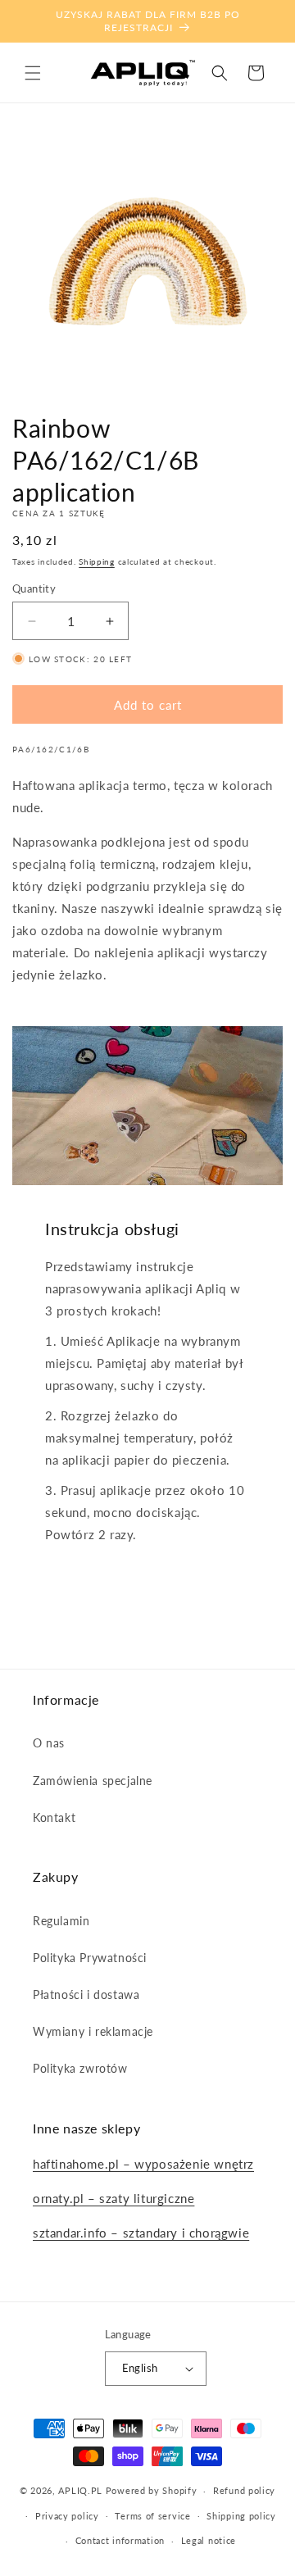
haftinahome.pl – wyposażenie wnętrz (143, 2164)
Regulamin (61, 1921)
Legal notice (209, 2540)
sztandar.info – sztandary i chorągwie (141, 2233)
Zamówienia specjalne (93, 1781)
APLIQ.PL (82, 2490)
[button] (33, 73)
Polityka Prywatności (90, 1958)
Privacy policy (67, 2516)
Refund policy (244, 2490)
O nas (49, 1743)
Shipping (97, 561)
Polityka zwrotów (80, 2068)
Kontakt (54, 1817)
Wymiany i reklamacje (93, 2031)
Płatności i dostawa (86, 1994)
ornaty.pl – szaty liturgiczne (113, 2198)
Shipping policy (241, 2516)
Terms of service (152, 2516)
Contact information (120, 2540)
